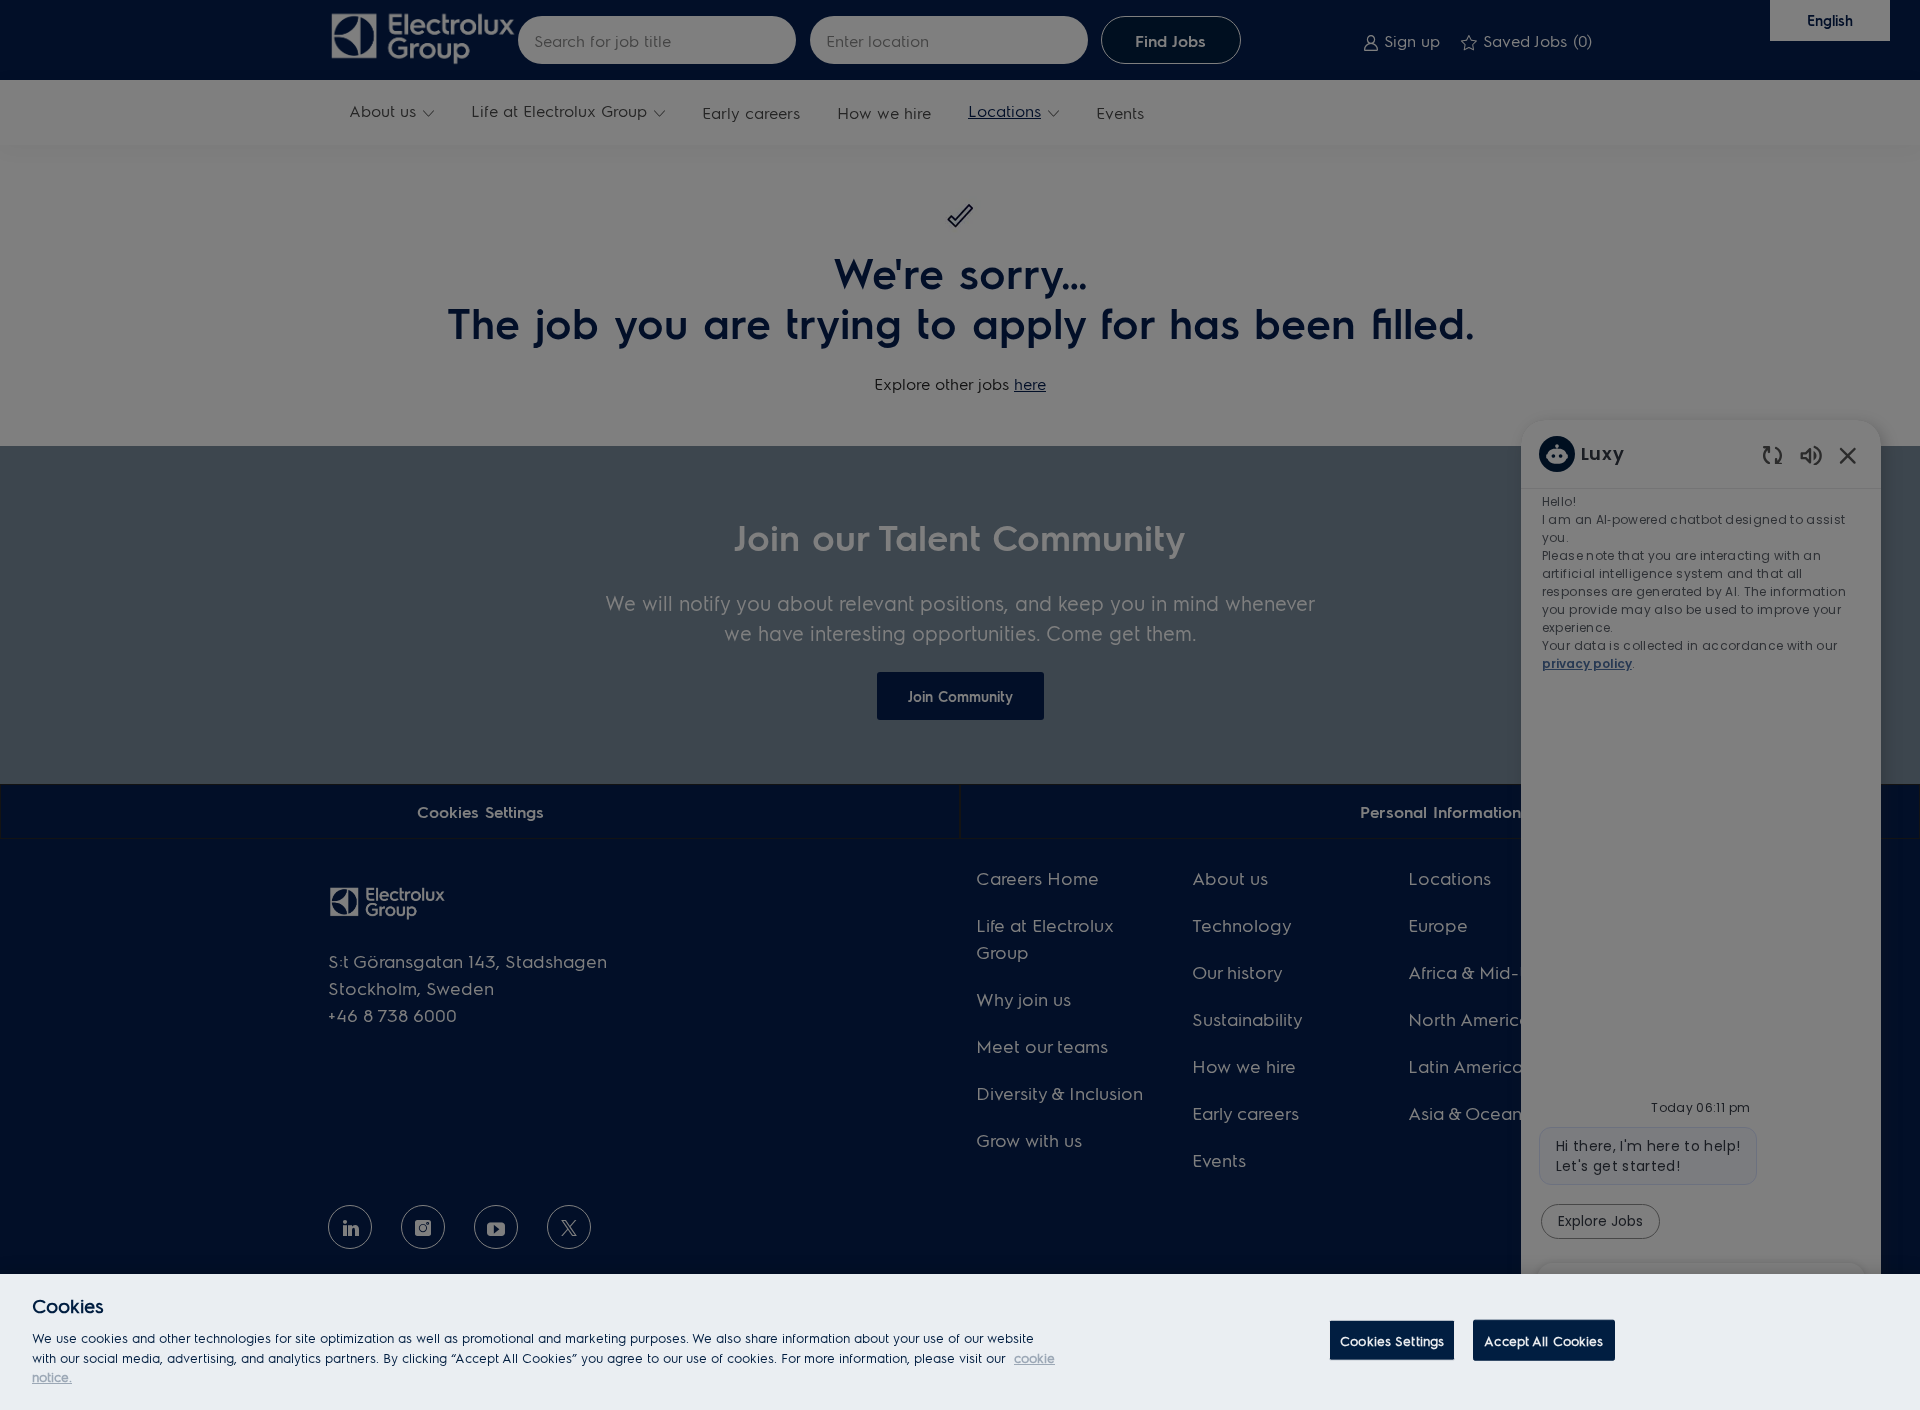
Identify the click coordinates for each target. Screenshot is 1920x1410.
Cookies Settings (1392, 1339)
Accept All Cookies (1543, 1339)
